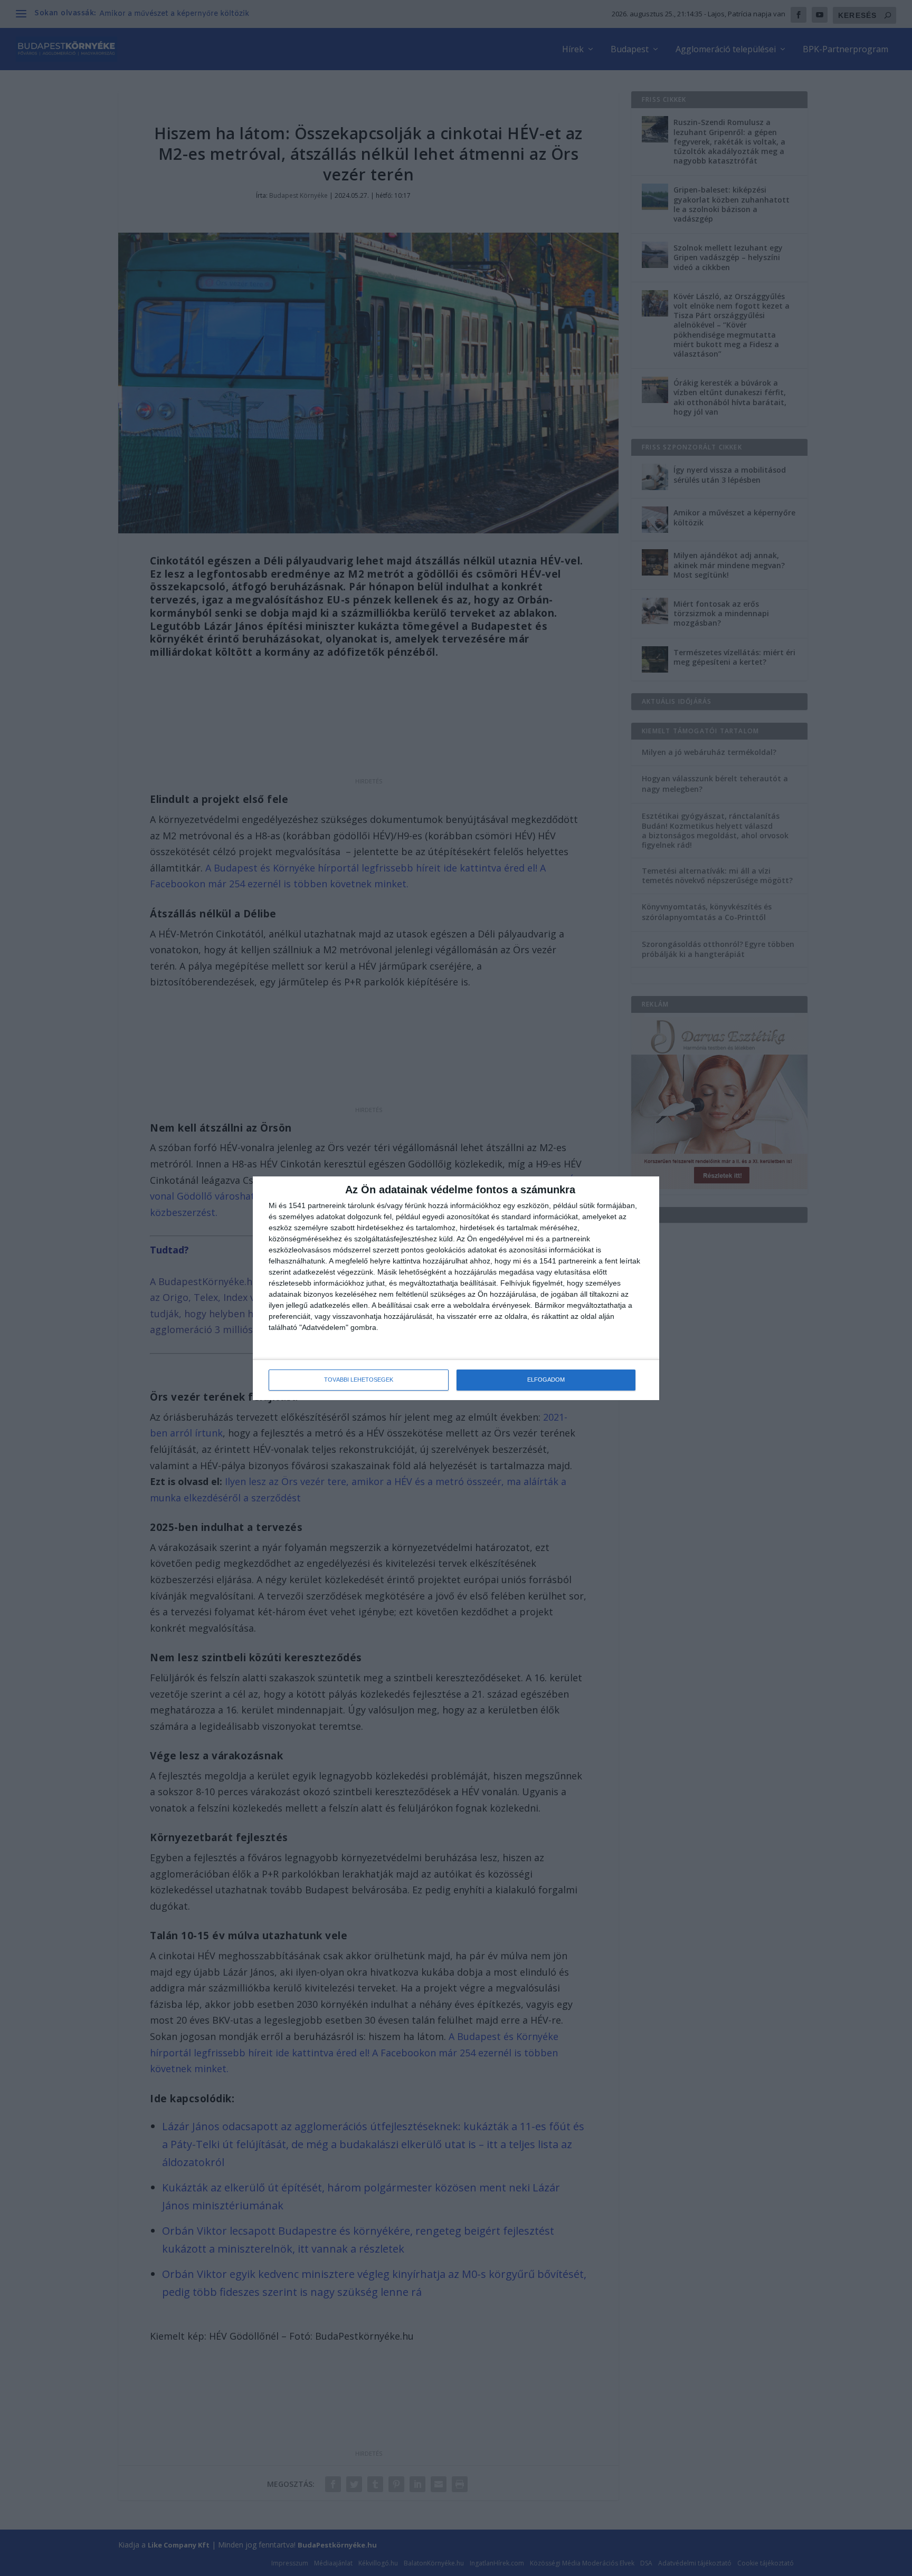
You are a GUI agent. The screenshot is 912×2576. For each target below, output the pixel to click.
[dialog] (456, 1288)
